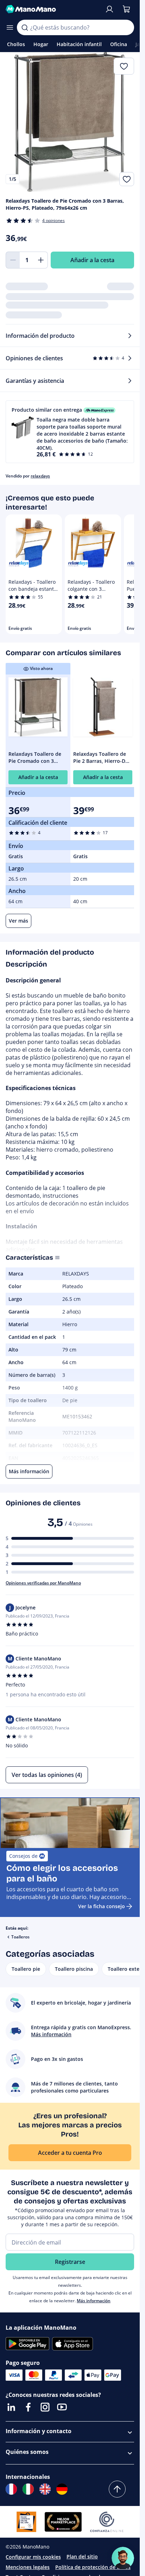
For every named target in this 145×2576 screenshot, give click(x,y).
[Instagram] (45, 2407)
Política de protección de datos (93, 2567)
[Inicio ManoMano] (52, 9)
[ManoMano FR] (11, 2489)
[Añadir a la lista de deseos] (127, 179)
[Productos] (10, 27)
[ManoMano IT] (28, 2489)
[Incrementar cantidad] (41, 260)
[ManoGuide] (123, 2558)
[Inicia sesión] (109, 9)
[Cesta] (126, 9)
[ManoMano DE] (62, 2489)
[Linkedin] (11, 2407)
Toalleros (20, 1937)
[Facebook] (28, 2407)
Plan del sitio (82, 2556)
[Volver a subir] (117, 2489)
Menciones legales (28, 2567)
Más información (94, 2301)
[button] (70, 432)
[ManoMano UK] (45, 2489)
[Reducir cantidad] (13, 260)
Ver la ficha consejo (102, 1906)
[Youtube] (62, 2407)
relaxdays (40, 476)
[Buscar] (25, 27)
